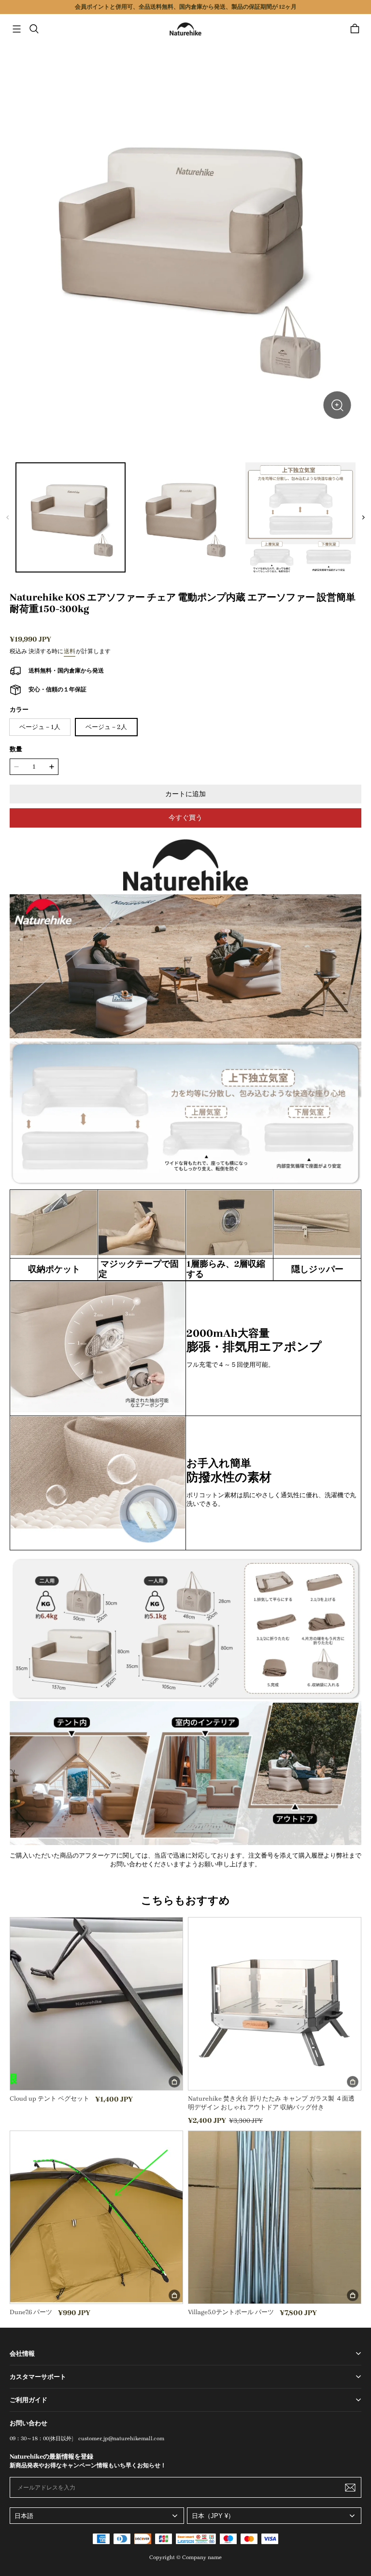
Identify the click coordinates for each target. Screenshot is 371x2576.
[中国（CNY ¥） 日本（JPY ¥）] (274, 2516)
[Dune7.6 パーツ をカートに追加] (174, 2295)
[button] (16, 29)
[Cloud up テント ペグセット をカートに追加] (174, 2082)
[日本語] (97, 2516)
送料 (70, 651)
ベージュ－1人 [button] (40, 727)
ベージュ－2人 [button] (106, 727)
